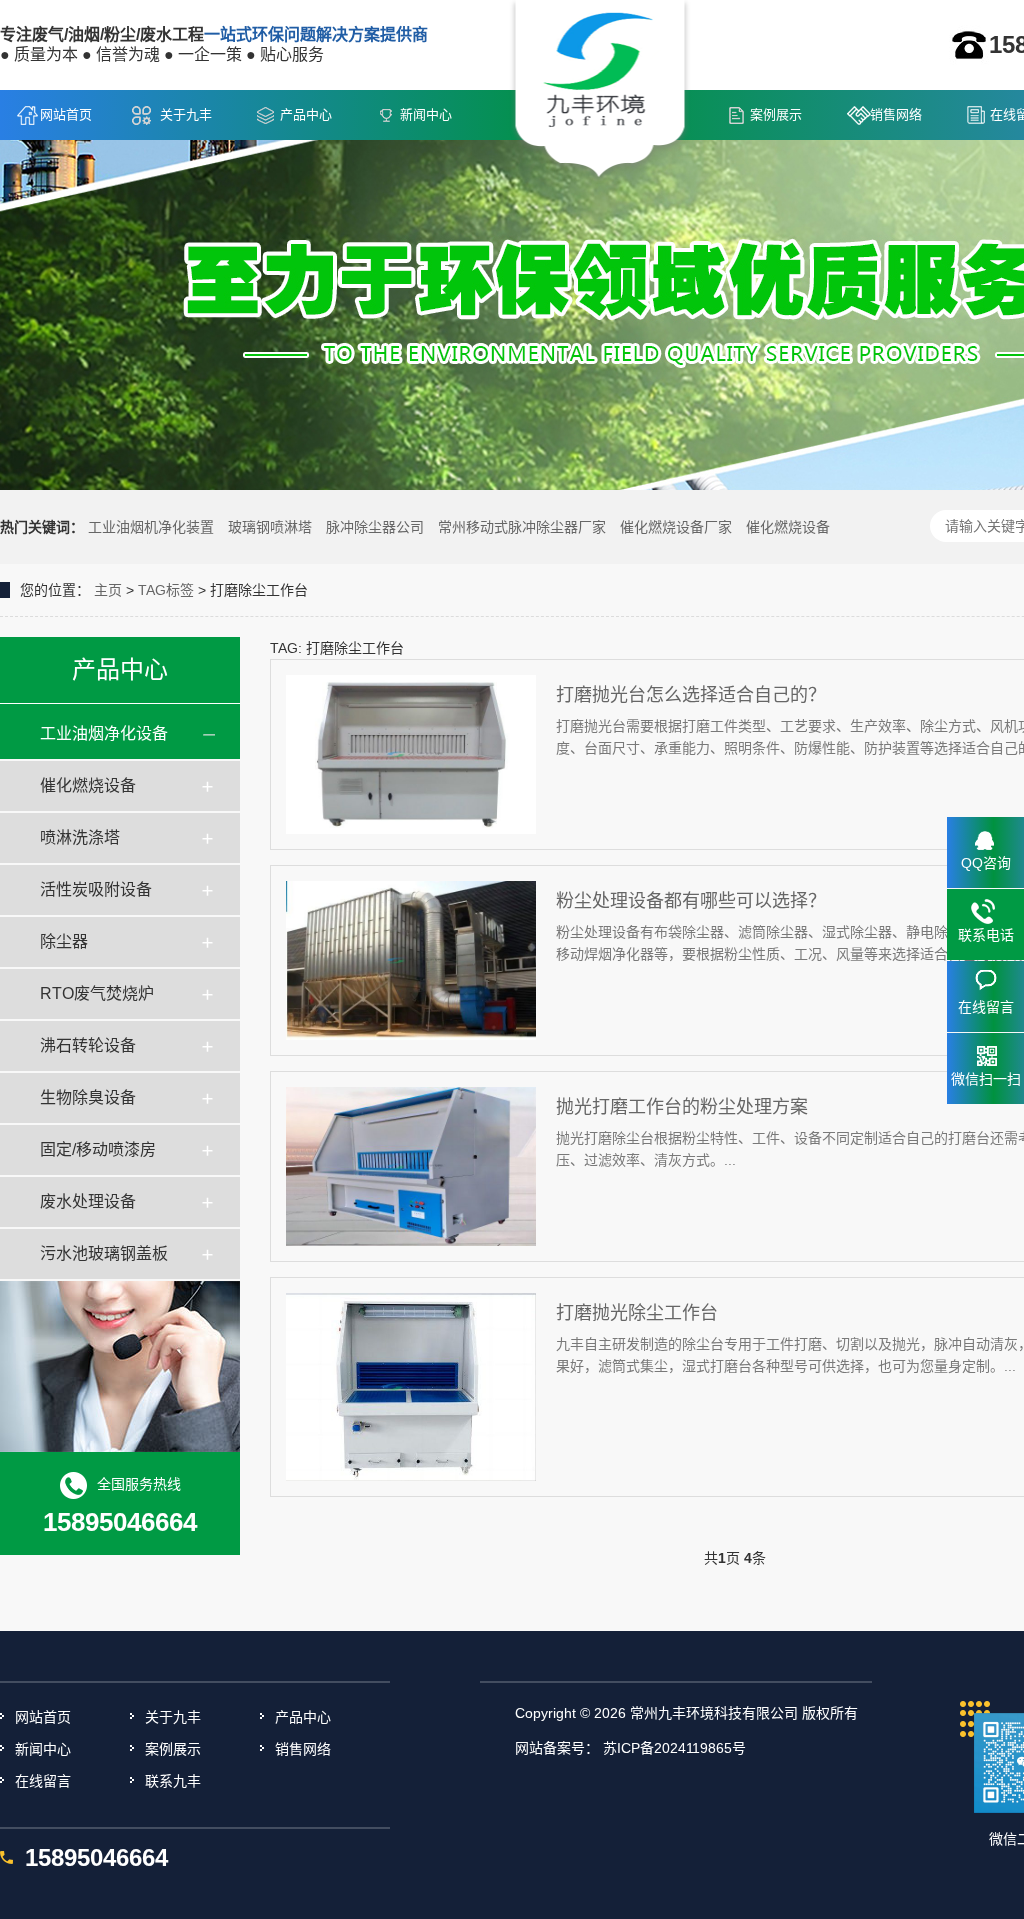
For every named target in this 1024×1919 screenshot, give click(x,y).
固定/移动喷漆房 (98, 1149)
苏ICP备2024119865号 (674, 1748)
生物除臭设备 (88, 1097)
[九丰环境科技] (600, 91)
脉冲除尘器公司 (375, 527)
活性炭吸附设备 (96, 889)
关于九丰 (186, 114)
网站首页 (66, 114)
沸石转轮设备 (88, 1045)
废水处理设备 (88, 1201)
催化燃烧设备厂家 (676, 527)
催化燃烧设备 (788, 527)
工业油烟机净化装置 (151, 527)
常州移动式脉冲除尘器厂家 (522, 527)
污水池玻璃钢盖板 (104, 1253)
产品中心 (306, 114)
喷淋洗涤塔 (80, 837)
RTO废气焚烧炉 (97, 993)
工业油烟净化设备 (104, 733)
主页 (108, 590)
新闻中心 (426, 114)
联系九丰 (173, 1781)
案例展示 (776, 114)
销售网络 (896, 114)
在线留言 (43, 1781)
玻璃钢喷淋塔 (270, 527)
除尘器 (64, 941)
